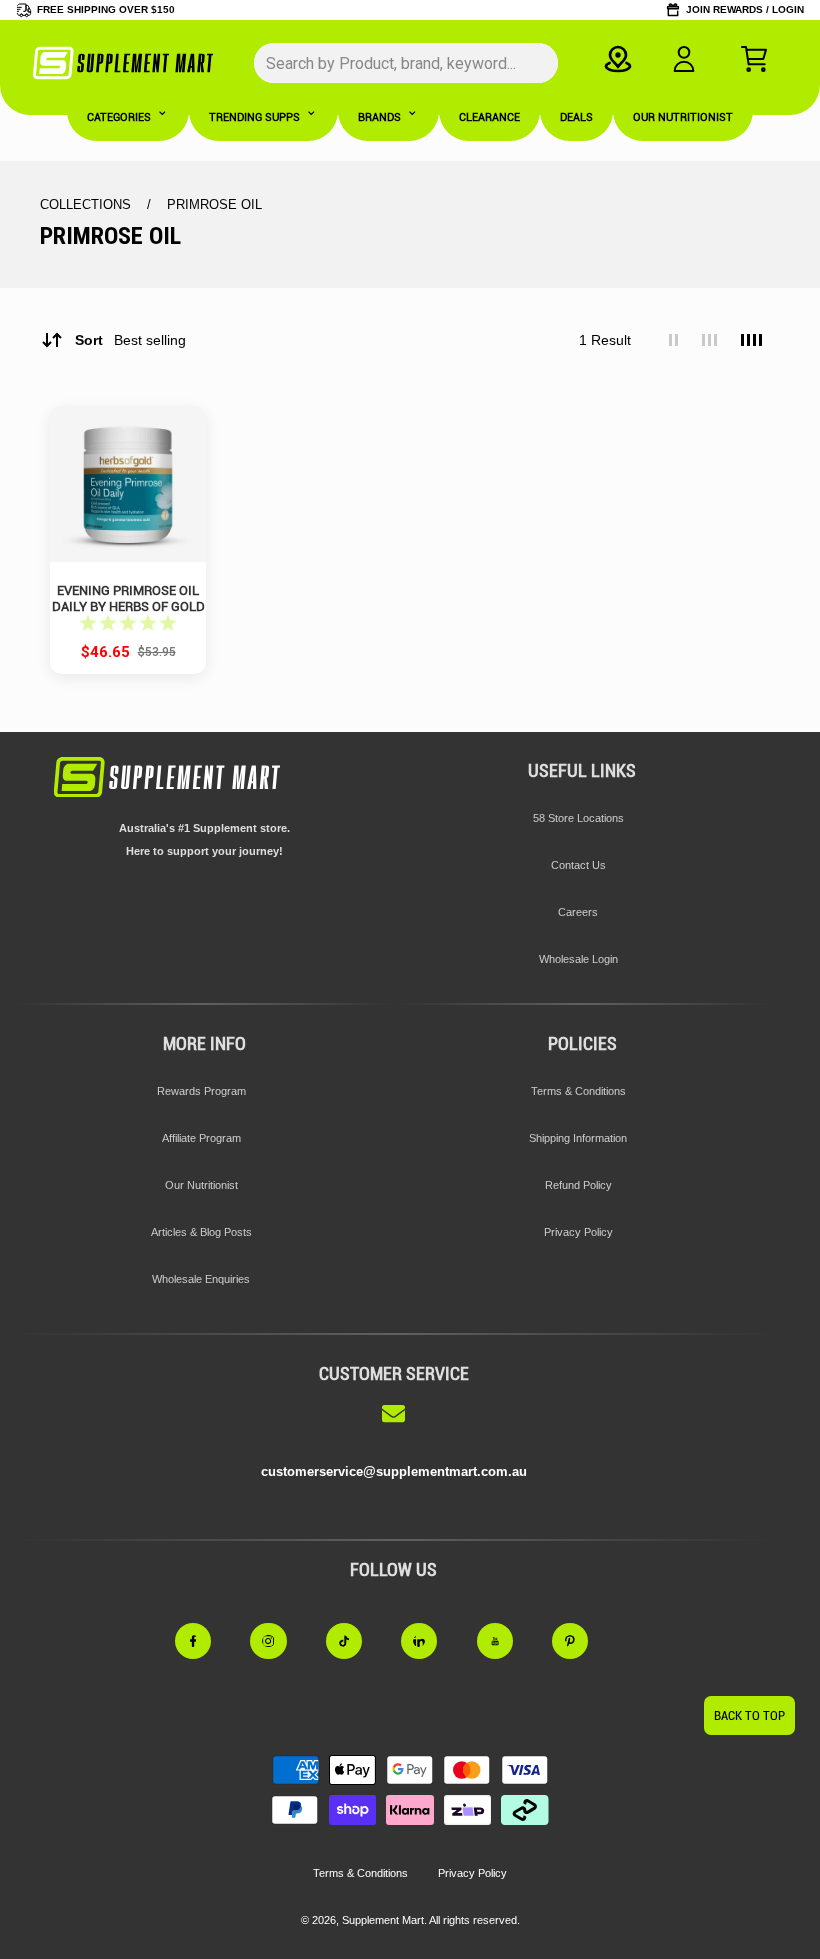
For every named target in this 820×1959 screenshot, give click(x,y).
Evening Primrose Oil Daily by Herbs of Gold (128, 598)
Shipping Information (578, 1138)
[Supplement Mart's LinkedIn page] (431, 1641)
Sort (130, 340)
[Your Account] (684, 59)
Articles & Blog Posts (201, 1232)
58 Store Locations (578, 818)
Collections (87, 204)
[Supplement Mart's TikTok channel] (356, 1641)
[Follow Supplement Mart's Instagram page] (280, 1641)
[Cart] (754, 59)
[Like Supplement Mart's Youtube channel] (507, 1641)
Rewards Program (201, 1091)
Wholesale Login (578, 959)
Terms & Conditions (578, 1091)
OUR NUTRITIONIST (683, 117)
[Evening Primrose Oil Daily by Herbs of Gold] (128, 484)
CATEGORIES (119, 117)
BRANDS (379, 117)
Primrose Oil (214, 204)
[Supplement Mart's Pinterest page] (582, 1641)
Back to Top (749, 1715)
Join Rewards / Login (745, 9)
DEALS (576, 117)
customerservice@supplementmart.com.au (394, 1471)
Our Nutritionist (201, 1185)
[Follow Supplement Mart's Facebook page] (205, 1641)
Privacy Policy (578, 1232)
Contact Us (578, 865)
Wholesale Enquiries (201, 1279)
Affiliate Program (201, 1138)
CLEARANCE (489, 117)
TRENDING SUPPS (254, 117)
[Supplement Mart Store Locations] (618, 59)
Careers (578, 912)
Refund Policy (578, 1185)
